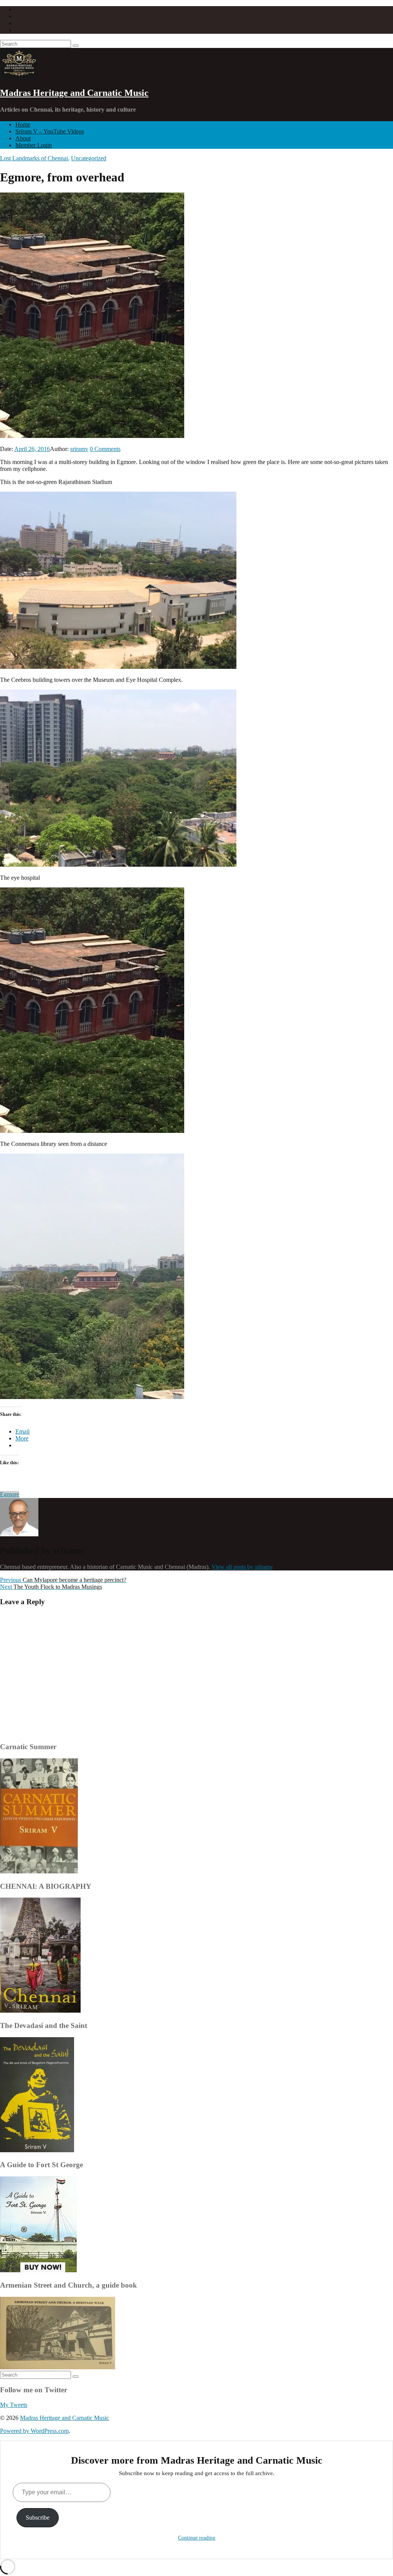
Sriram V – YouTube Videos (50, 131)
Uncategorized (89, 158)
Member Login (34, 145)
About (23, 138)
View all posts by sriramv (242, 1567)
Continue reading (197, 2538)
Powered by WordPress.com (34, 2431)
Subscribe (38, 2518)
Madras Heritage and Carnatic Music (74, 93)
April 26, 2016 (32, 449)
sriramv (79, 449)
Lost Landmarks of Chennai (34, 158)
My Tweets (14, 2405)
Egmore (10, 1494)
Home (23, 124)
